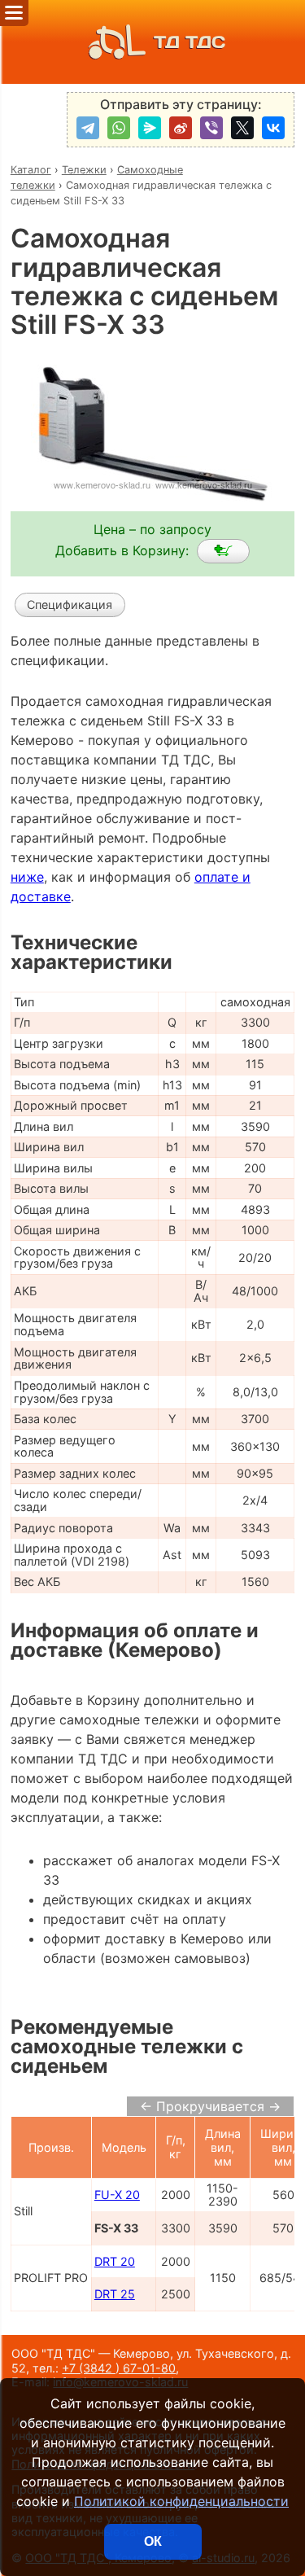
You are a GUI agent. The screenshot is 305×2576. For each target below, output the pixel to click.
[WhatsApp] (119, 128)
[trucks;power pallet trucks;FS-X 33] (223, 551)
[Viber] (211, 128)
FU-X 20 (117, 2195)
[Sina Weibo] (181, 128)
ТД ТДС (190, 42)
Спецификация (70, 605)
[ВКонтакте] (273, 128)
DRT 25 (115, 2294)
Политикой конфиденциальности (181, 2501)
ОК (153, 2541)
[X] (242, 128)
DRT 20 (115, 2261)
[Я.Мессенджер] (150, 128)
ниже (27, 877)
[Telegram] (88, 128)
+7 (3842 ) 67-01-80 (119, 2368)
